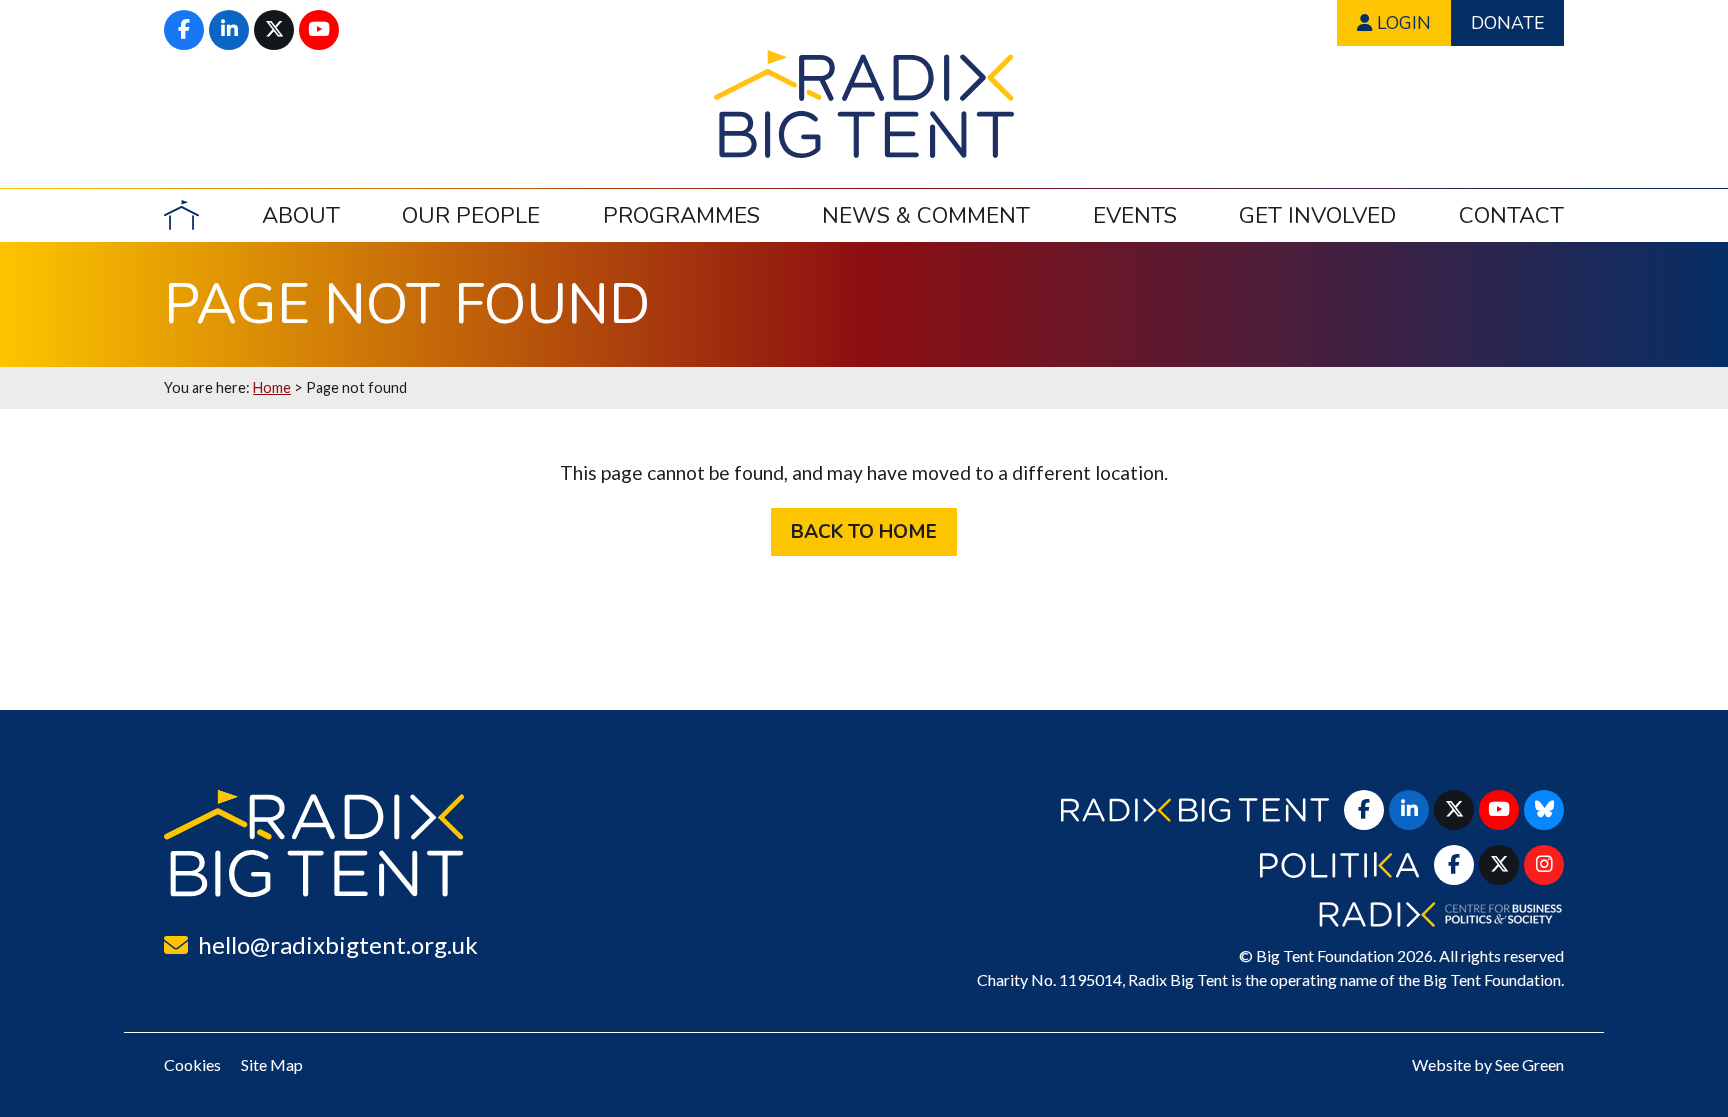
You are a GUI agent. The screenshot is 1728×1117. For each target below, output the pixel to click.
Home (272, 387)
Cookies (192, 1064)
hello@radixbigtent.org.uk (338, 944)
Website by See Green (1488, 1064)
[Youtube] (319, 30)
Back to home (864, 532)
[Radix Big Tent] (314, 843)
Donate (1507, 23)
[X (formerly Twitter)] (274, 30)
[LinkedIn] (229, 30)
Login (1401, 23)
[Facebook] (184, 30)
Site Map (272, 1064)
